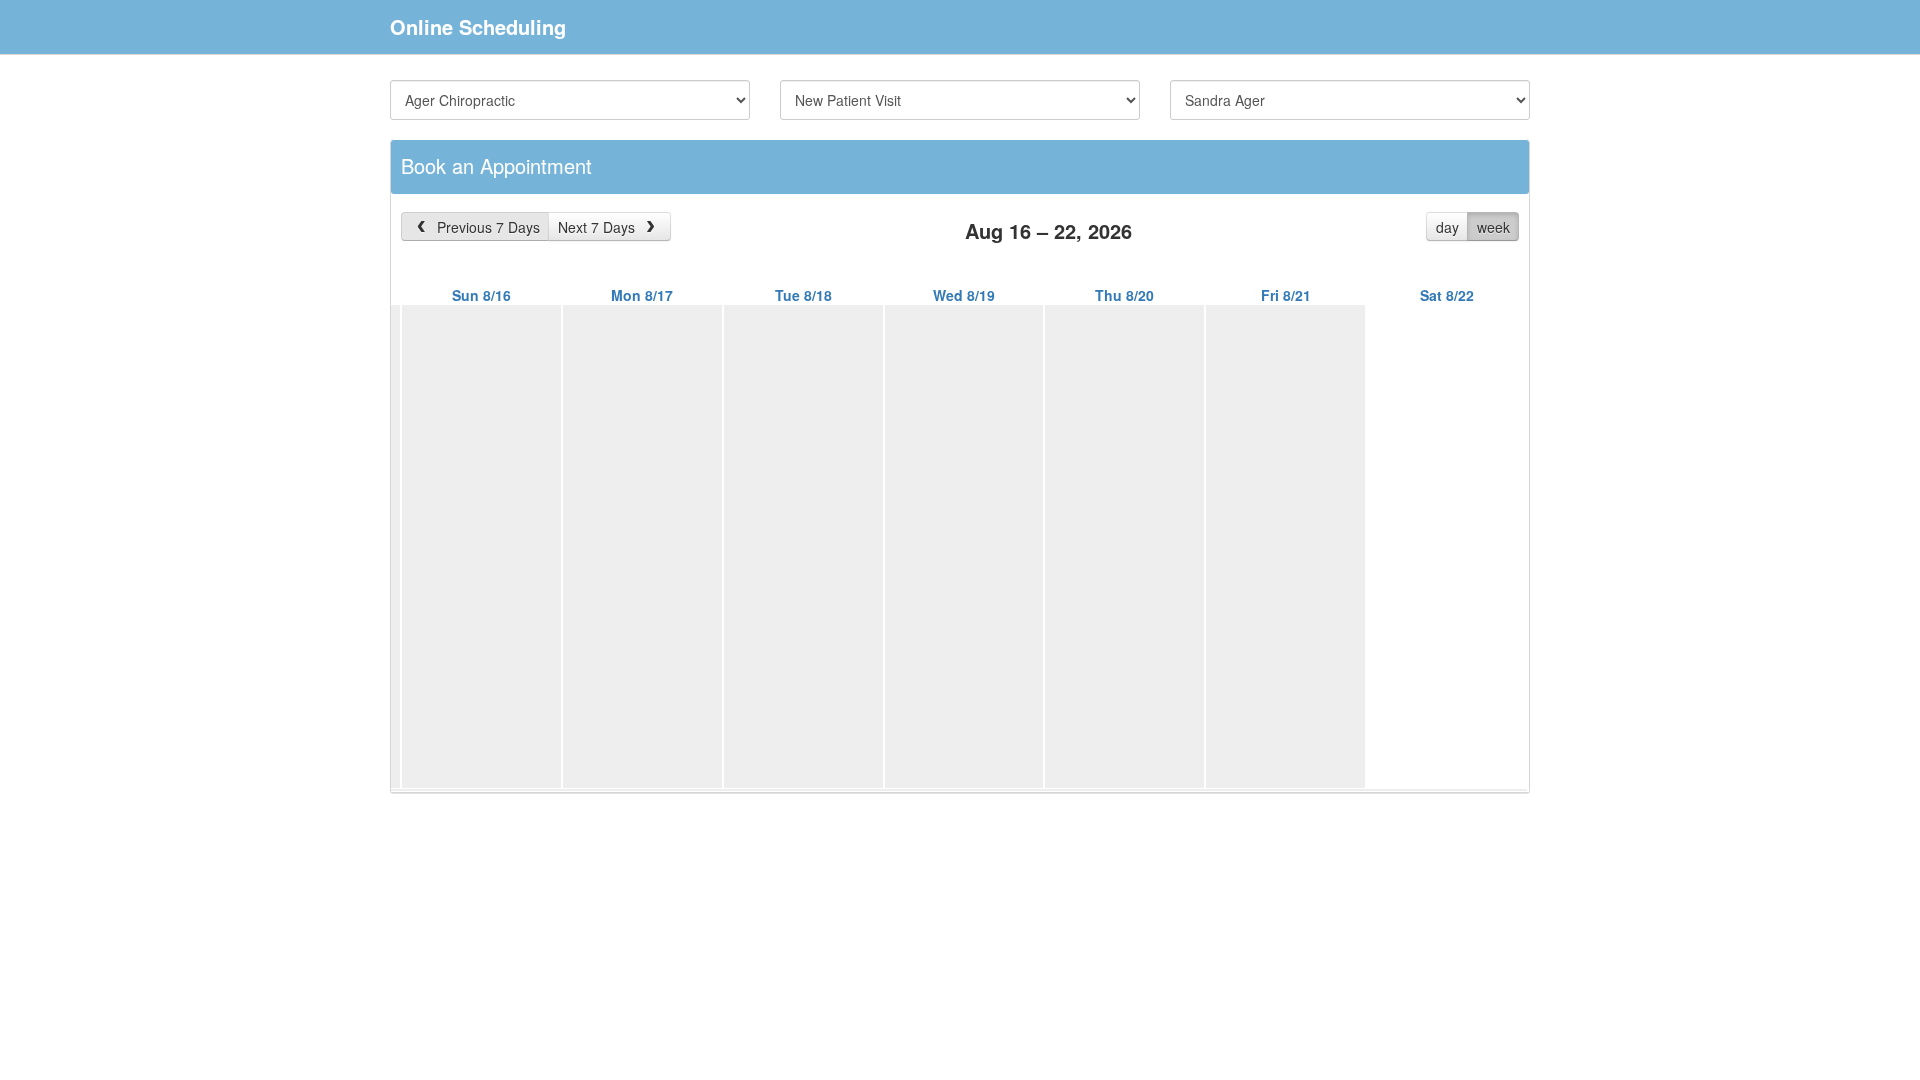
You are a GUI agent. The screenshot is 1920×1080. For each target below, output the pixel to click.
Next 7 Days (598, 227)
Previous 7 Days (486, 227)
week (1493, 227)
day (1447, 227)
